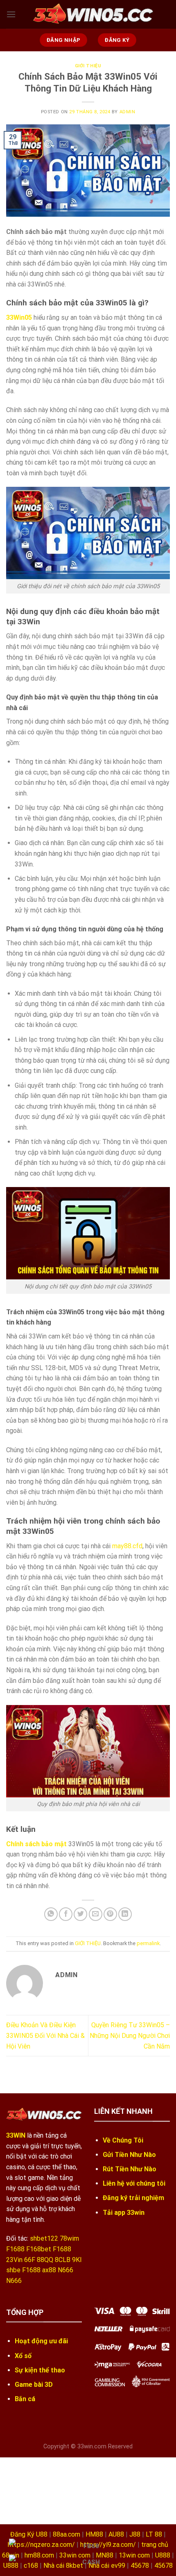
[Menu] (11, 14)
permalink (148, 1943)
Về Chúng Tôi (123, 2140)
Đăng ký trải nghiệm (133, 2198)
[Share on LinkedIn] (125, 1914)
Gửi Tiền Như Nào (129, 2155)
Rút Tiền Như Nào (130, 2169)
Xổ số (23, 2356)
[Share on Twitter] (80, 1914)
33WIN (16, 2135)
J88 (135, 2534)
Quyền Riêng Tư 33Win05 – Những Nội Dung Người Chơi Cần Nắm (130, 2035)
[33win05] (93, 14)
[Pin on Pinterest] (110, 1914)
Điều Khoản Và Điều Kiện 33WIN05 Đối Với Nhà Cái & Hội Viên (45, 2035)
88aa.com (67, 2534)
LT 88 (154, 2534)
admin (127, 112)
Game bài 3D (34, 2385)
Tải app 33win (124, 2213)
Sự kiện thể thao (40, 2370)
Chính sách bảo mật (36, 1844)
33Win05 (19, 317)
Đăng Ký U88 (29, 2534)
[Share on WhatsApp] (51, 1914)
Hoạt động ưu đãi (41, 2341)
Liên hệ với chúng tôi (134, 2183)
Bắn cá (25, 2399)
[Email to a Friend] (96, 1914)
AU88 (116, 2534)
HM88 (94, 2534)
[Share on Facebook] (66, 1914)
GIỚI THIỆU (88, 66)
